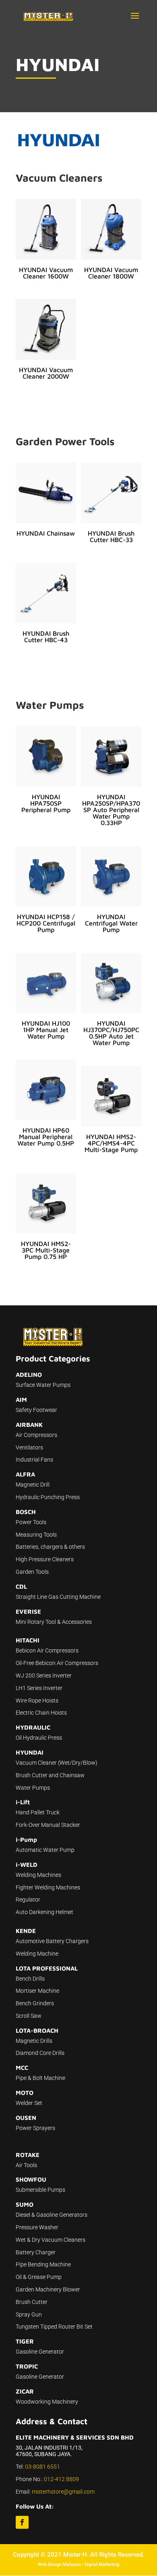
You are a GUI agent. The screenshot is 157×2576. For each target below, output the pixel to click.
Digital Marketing (102, 2564)
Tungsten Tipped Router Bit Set (54, 2327)
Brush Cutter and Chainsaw (50, 1775)
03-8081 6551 (42, 2467)
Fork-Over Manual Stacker (48, 1825)
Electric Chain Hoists (41, 1713)
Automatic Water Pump (45, 1850)
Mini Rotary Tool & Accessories (54, 1622)
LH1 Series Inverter (39, 1688)
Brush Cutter (32, 2302)
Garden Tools (32, 1572)
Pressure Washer (37, 2227)
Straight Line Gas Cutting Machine (58, 1597)
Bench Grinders (35, 2003)
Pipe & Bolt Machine (40, 2078)
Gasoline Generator (40, 2352)
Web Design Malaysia (59, 2564)
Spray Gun (29, 2314)
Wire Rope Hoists (37, 1701)
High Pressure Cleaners (45, 1559)
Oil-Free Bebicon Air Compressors (57, 1663)
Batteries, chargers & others (50, 1547)
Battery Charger (36, 2252)
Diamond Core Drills (40, 2053)
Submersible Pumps (40, 2190)
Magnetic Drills (34, 2041)
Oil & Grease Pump (39, 2277)
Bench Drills (30, 1979)
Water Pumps (33, 1788)
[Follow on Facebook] (22, 2522)
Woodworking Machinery (47, 2402)
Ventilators (29, 1447)
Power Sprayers (35, 2128)
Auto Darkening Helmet (44, 1912)
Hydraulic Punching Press (48, 1497)
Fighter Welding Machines (48, 1887)
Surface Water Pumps (43, 1385)
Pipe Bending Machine (43, 2264)
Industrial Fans (34, 1460)
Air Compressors (36, 1435)
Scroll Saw (29, 2016)
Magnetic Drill (33, 1485)
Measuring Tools (36, 1535)
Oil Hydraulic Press (39, 1738)
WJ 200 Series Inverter (44, 1675)
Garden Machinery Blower (48, 2289)
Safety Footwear (36, 1410)
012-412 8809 (61, 2479)
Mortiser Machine (37, 1991)
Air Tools (26, 2165)
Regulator (28, 1900)
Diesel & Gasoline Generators (52, 2215)
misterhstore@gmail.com (63, 2492)
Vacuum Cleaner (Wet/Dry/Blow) (57, 1763)
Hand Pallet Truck (38, 1812)
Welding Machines (38, 1875)
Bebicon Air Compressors (47, 1650)
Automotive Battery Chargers (52, 1941)
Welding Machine (37, 1954)
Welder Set (29, 2103)
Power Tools (31, 1522)
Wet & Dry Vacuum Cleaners (51, 2240)
